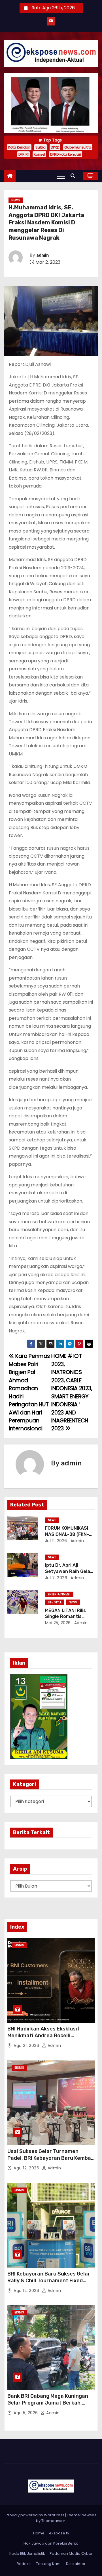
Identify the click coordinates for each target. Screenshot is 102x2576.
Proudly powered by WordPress (35, 2515)
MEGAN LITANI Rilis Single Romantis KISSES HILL (65, 1617)
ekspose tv (59, 2533)
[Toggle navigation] (61, 176)
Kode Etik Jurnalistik (27, 2554)
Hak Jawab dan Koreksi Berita (51, 2543)
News (16, 200)
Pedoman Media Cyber (71, 2554)
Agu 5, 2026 (26, 2413)
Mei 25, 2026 (58, 1623)
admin (42, 255)
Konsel (39, 154)
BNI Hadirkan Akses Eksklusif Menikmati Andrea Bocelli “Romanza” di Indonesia (43, 2036)
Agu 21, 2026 (27, 2045)
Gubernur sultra (78, 147)
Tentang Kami (49, 2564)
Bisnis (19, 1945)
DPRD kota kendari (66, 154)
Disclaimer (76, 2564)
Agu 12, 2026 (27, 2168)
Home (39, 2533)
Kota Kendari (19, 147)
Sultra (41, 147)
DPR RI (24, 154)
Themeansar (53, 2521)
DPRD (55, 147)
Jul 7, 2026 (56, 1578)
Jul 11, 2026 (56, 1541)
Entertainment (59, 1594)
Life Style (55, 1602)
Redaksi (24, 2564)
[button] (74, 176)
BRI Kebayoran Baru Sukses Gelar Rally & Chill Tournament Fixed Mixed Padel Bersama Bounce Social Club (49, 2284)
